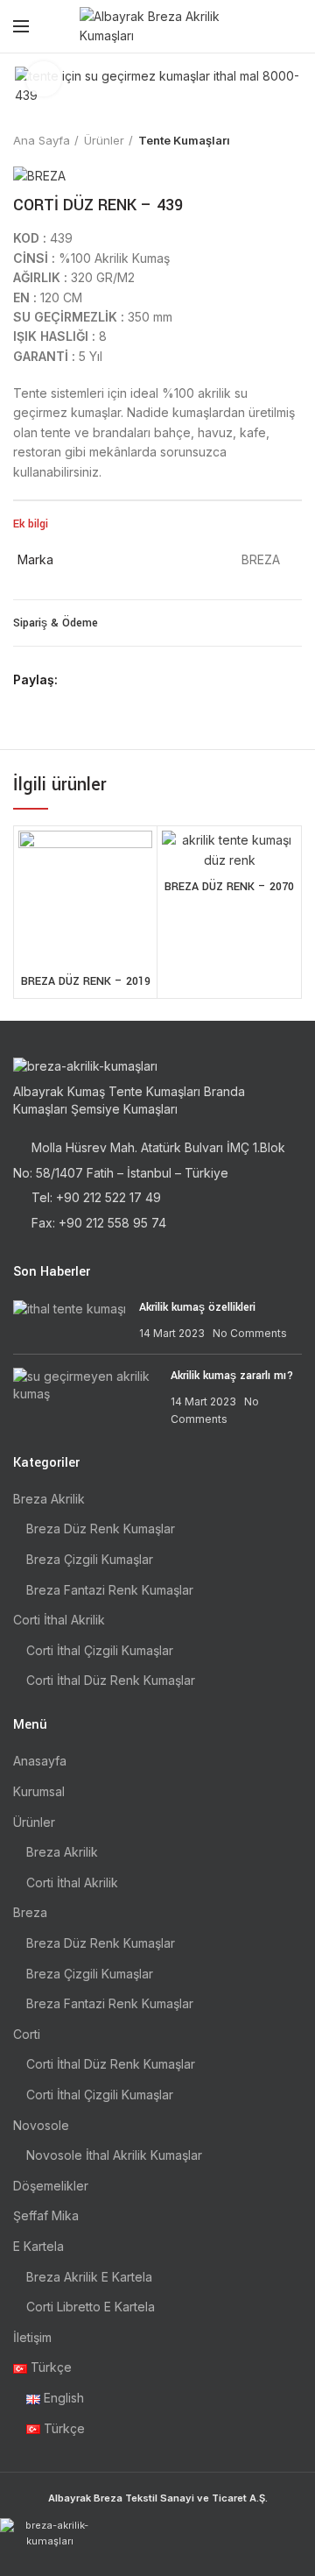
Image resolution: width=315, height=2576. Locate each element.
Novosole (41, 2125)
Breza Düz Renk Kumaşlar (101, 1529)
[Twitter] (96, 680)
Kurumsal (39, 1791)
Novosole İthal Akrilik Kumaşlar (114, 2155)
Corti (27, 2034)
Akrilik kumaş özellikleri (197, 1307)
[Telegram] (156, 680)
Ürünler (104, 140)
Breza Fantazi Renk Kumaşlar (110, 1590)
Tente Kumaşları (184, 140)
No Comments (250, 1333)
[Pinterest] (116, 680)
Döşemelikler (51, 2186)
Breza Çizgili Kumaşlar (90, 1559)
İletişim (32, 2337)
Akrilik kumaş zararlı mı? (232, 1376)
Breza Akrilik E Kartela (89, 2277)
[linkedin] (136, 680)
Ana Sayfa (42, 140)
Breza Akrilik (49, 1499)
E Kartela (38, 2246)
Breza (30, 1912)
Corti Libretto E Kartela (91, 2307)
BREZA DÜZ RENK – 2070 (229, 887)
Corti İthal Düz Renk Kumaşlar (111, 1680)
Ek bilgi (31, 524)
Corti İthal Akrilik (59, 1620)
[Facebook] (76, 680)
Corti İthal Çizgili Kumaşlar (100, 1650)
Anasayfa (40, 1761)
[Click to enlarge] (44, 79)
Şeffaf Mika (46, 2215)
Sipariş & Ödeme (56, 623)
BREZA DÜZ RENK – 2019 (86, 981)
